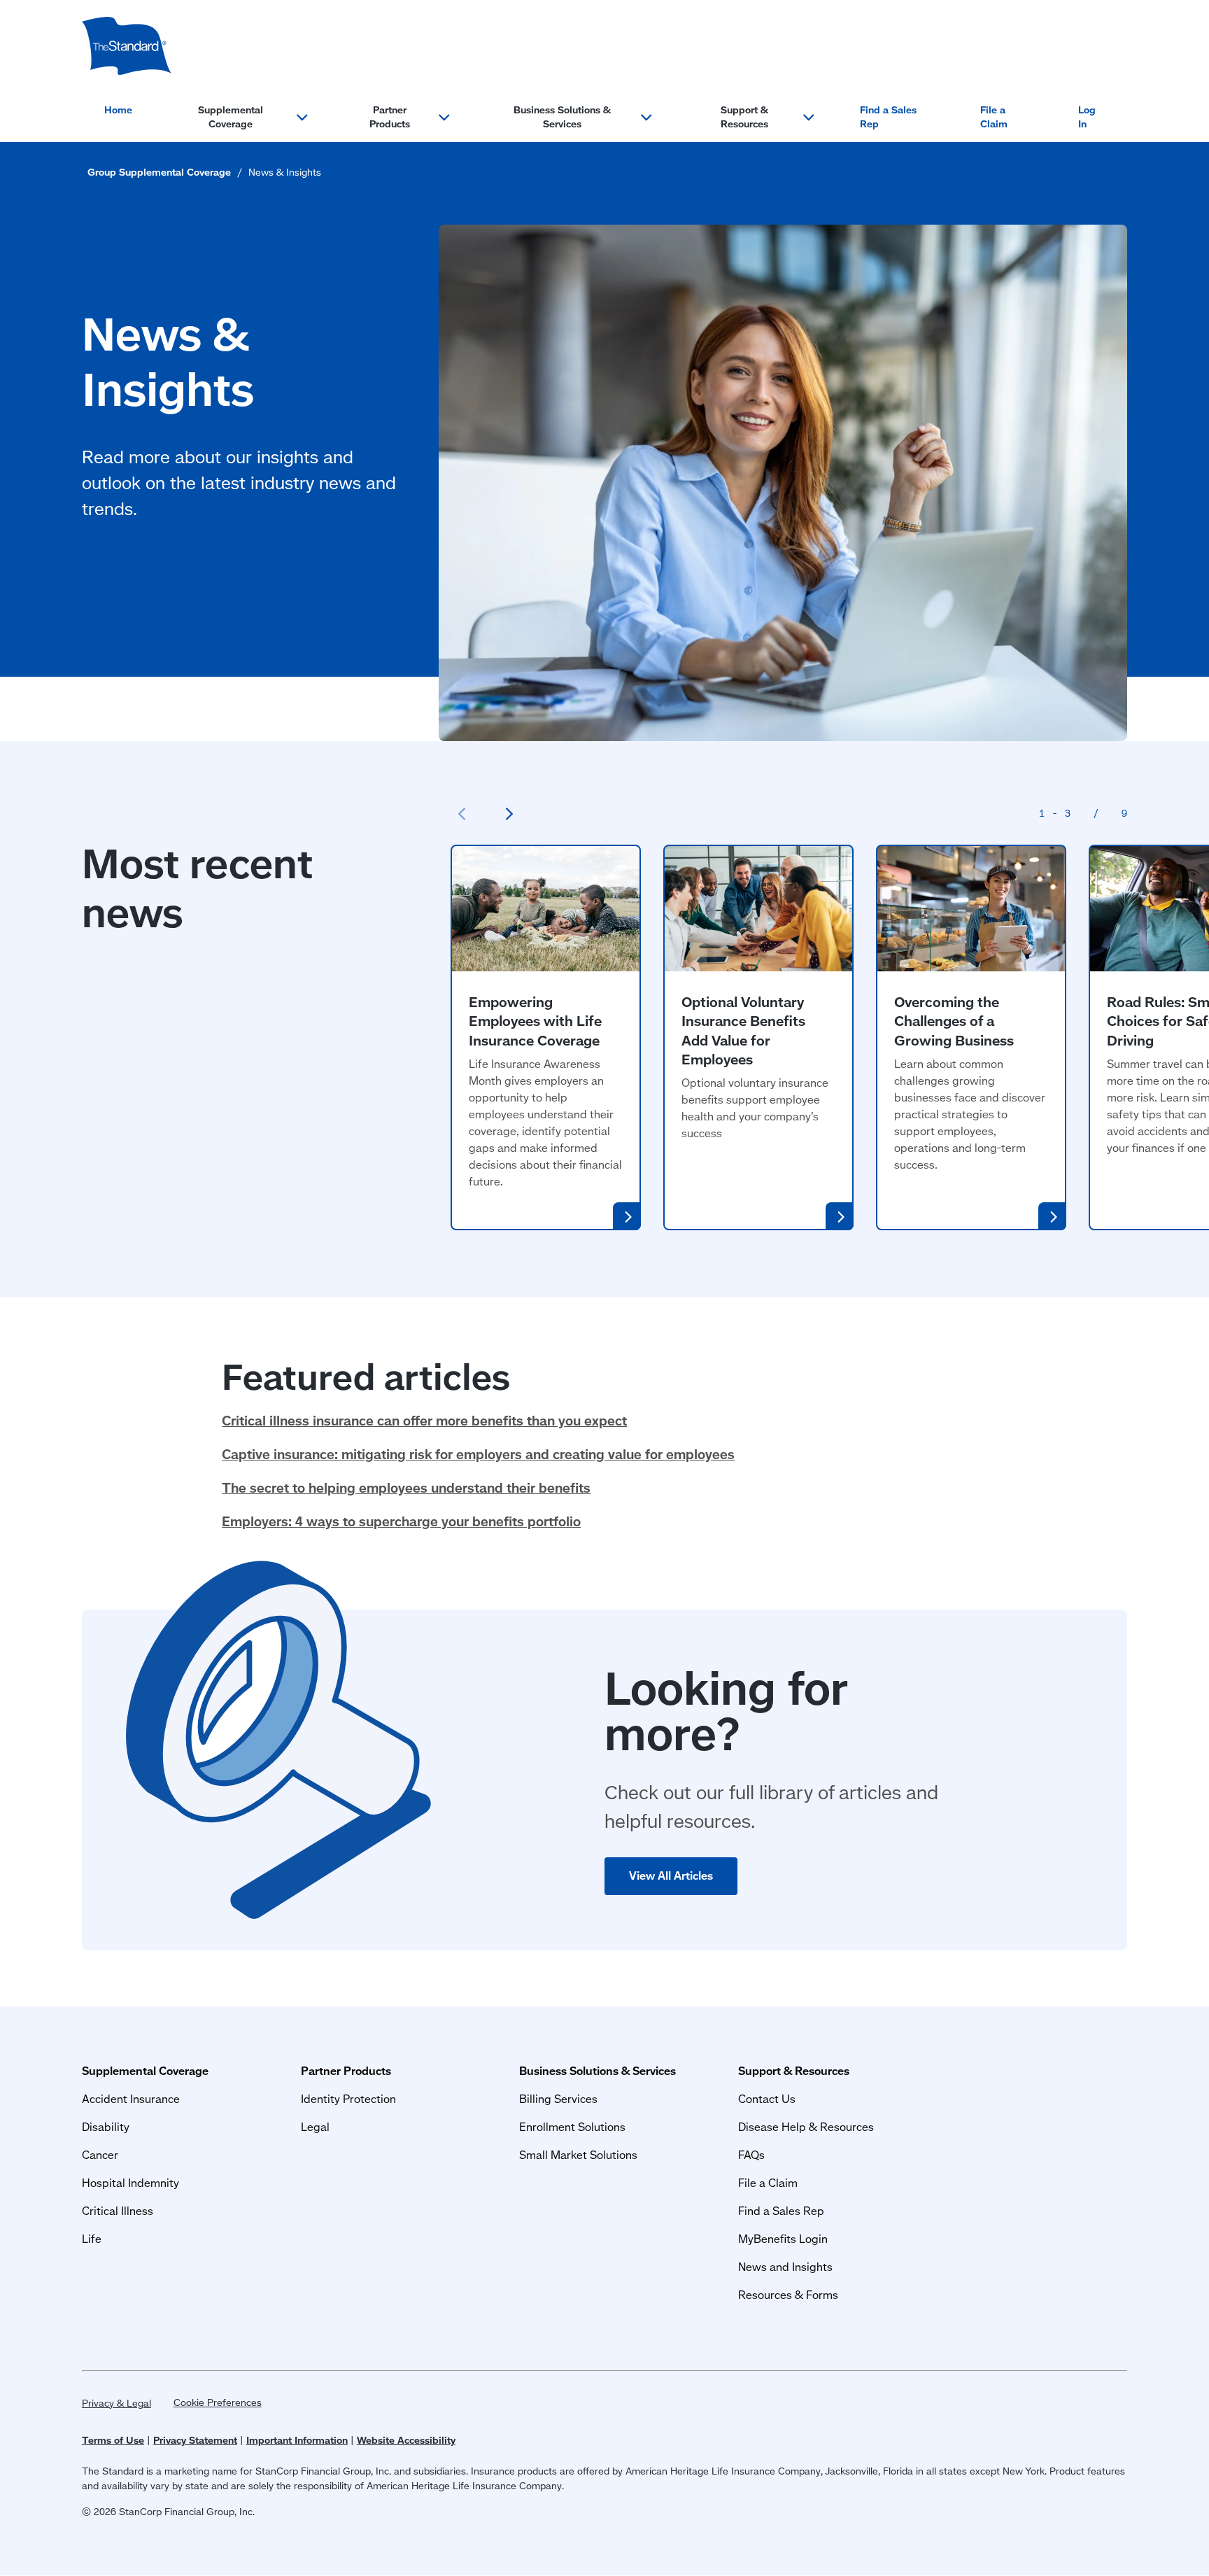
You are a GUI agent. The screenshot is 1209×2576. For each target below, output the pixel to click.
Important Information (297, 2440)
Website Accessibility (406, 2440)
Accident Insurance (131, 2098)
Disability (106, 2126)
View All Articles (671, 1875)
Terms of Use (113, 2440)
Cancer (100, 2154)
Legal (315, 2126)
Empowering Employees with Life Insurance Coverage (535, 1021)
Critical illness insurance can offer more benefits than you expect (424, 1420)
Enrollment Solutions (572, 2126)
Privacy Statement (195, 2440)
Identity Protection (348, 2098)
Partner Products (390, 117)
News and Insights (785, 2266)
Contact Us (767, 2098)
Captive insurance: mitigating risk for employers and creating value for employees (478, 1454)
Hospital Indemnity (130, 2182)
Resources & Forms (788, 2294)
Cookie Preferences (218, 2402)
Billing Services (558, 2098)
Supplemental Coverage (231, 117)
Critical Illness (118, 2210)
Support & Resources (744, 117)
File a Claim (994, 117)
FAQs (751, 2154)
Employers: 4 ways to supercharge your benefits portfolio (401, 1521)
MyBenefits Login (783, 2238)
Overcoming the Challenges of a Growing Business (954, 1021)
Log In (1087, 117)
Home (118, 110)
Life (92, 2238)
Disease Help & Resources (806, 2126)
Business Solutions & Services (562, 117)
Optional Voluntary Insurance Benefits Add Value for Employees (743, 1030)
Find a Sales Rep (888, 117)
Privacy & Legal (116, 2403)
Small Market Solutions (578, 2154)
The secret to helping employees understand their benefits (406, 1487)
